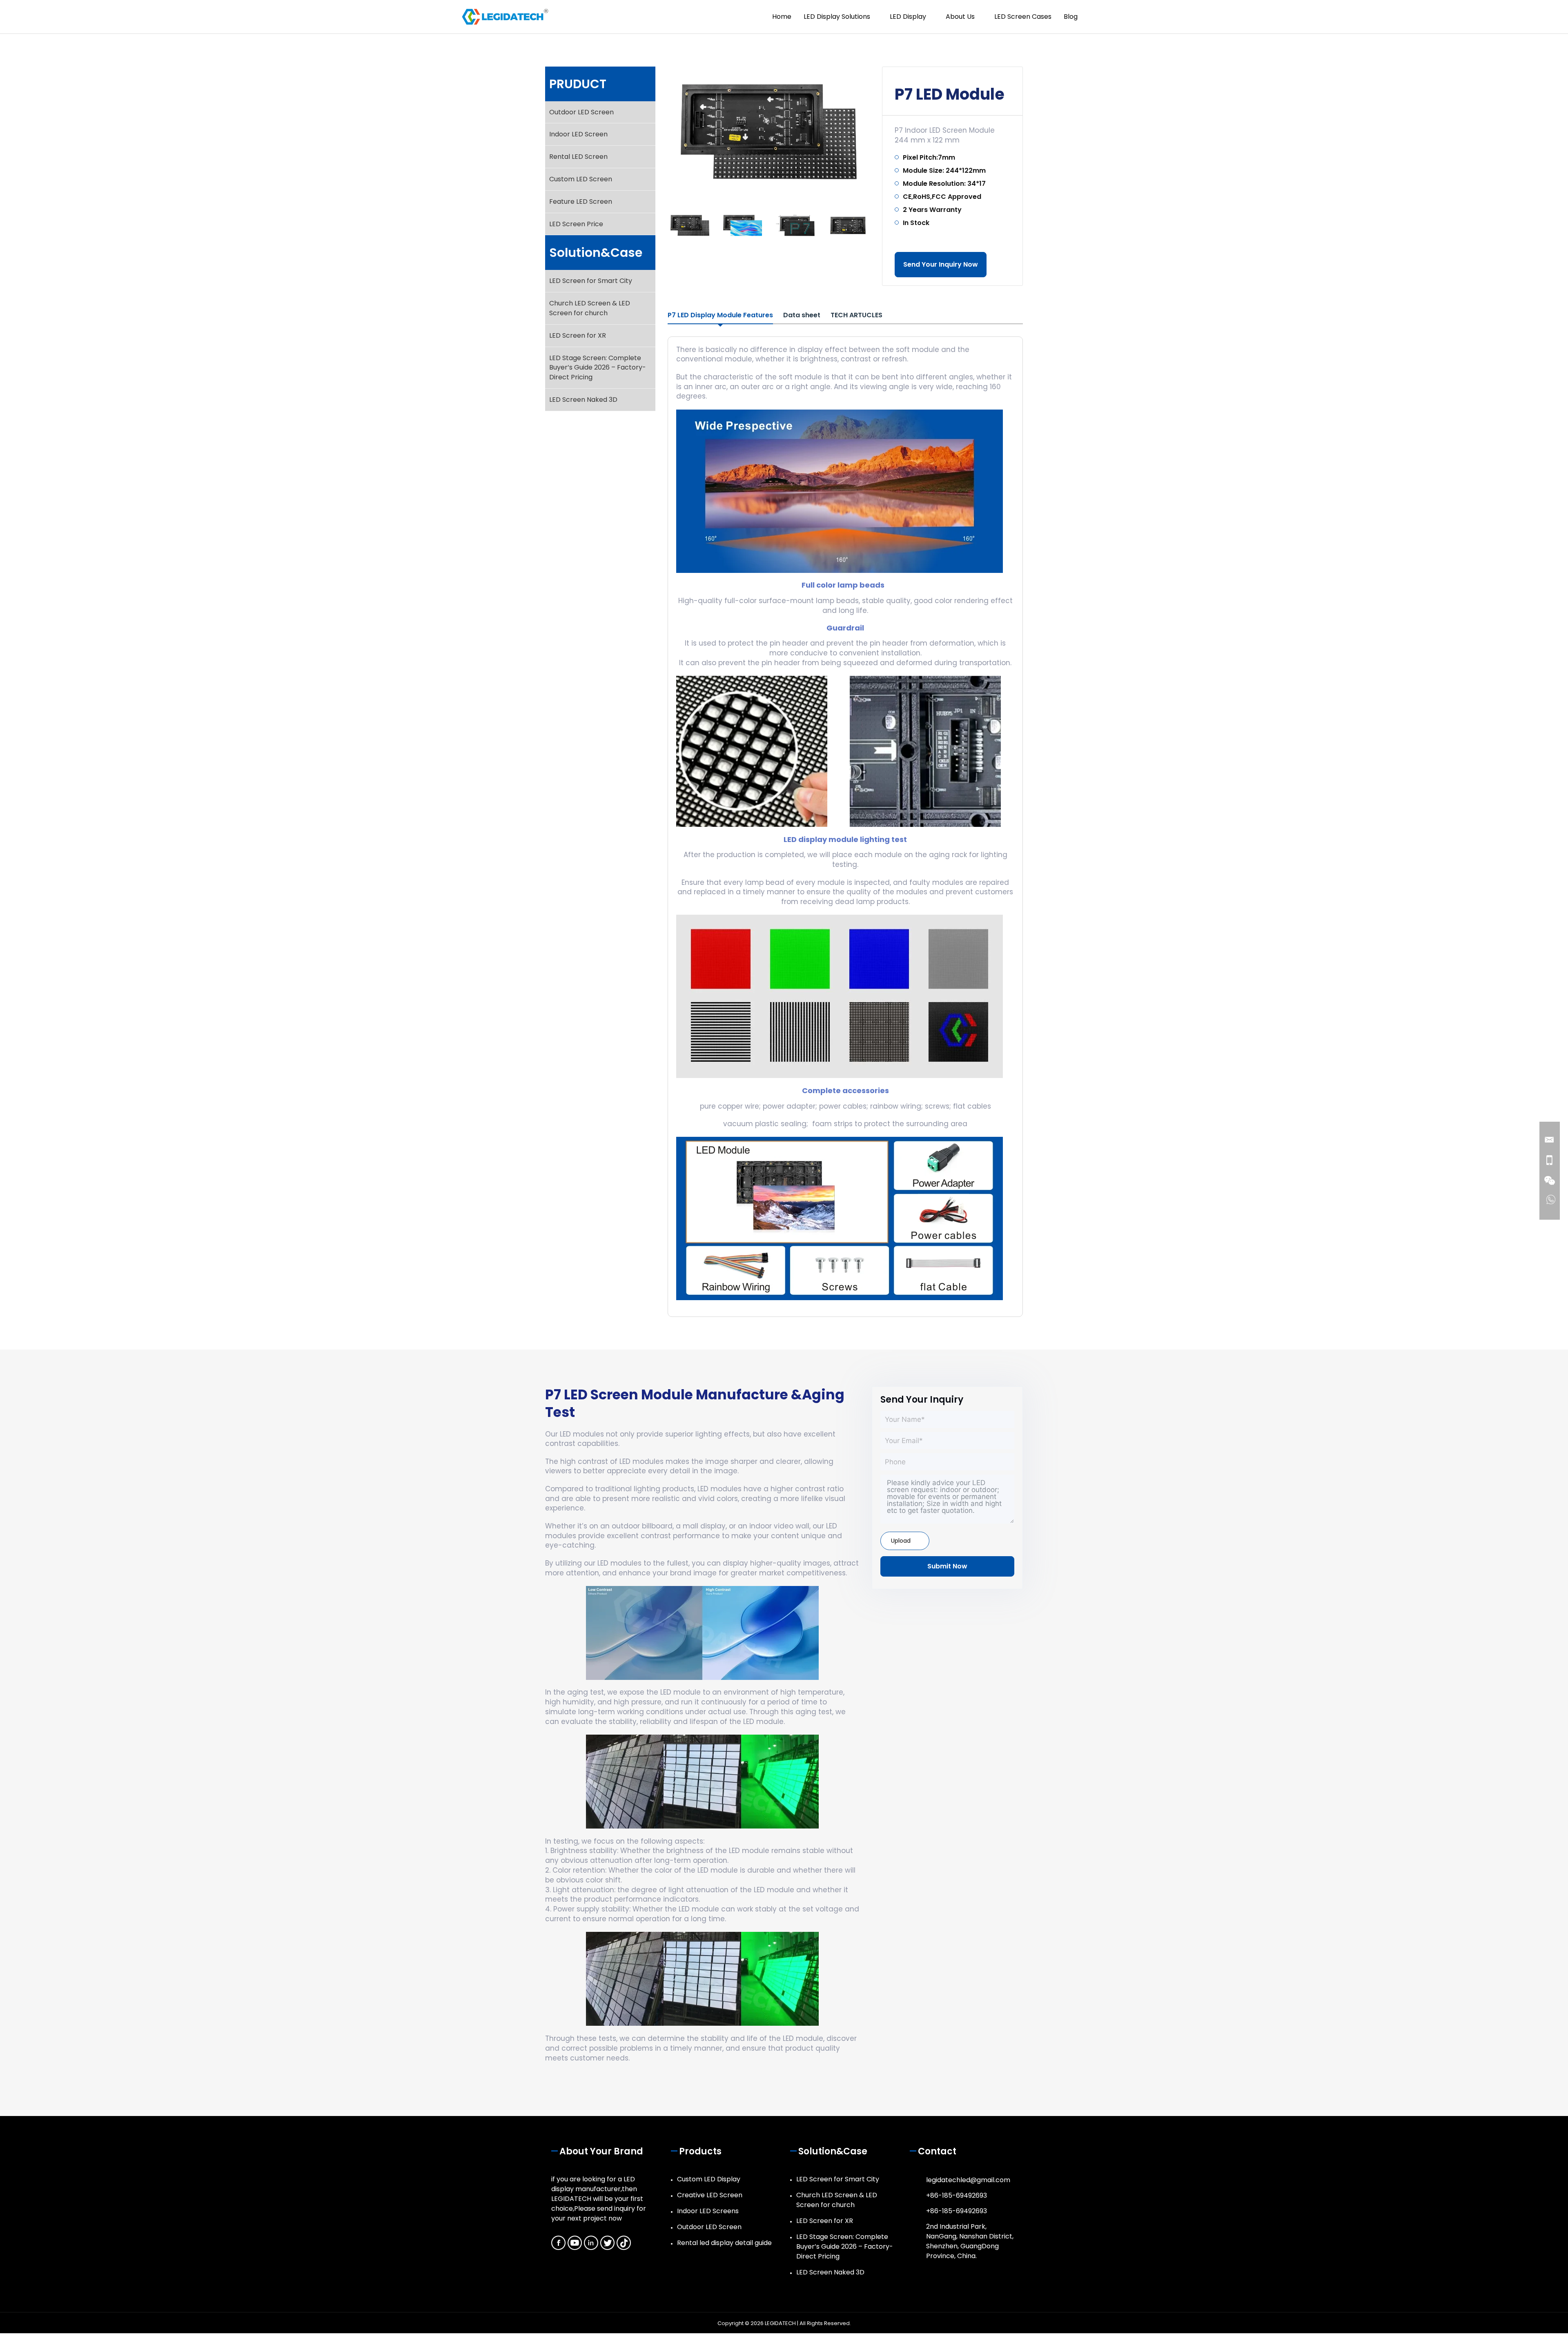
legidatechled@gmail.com (968, 2180)
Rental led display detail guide (724, 2243)
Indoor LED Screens (708, 2211)
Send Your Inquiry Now (941, 264)
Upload (901, 1541)
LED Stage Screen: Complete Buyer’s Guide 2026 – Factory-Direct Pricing (598, 368)
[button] (1100, 17)
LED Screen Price (576, 224)
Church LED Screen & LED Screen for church (590, 308)
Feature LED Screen (581, 202)
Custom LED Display (709, 2179)
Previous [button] (658, 225)
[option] (769, 132)
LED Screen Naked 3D (583, 400)
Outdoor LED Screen (581, 112)
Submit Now (947, 1566)
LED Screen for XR (578, 335)
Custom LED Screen (581, 179)
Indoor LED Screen (578, 134)
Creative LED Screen (710, 2195)
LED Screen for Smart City (591, 281)
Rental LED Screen (578, 157)
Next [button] (879, 225)
